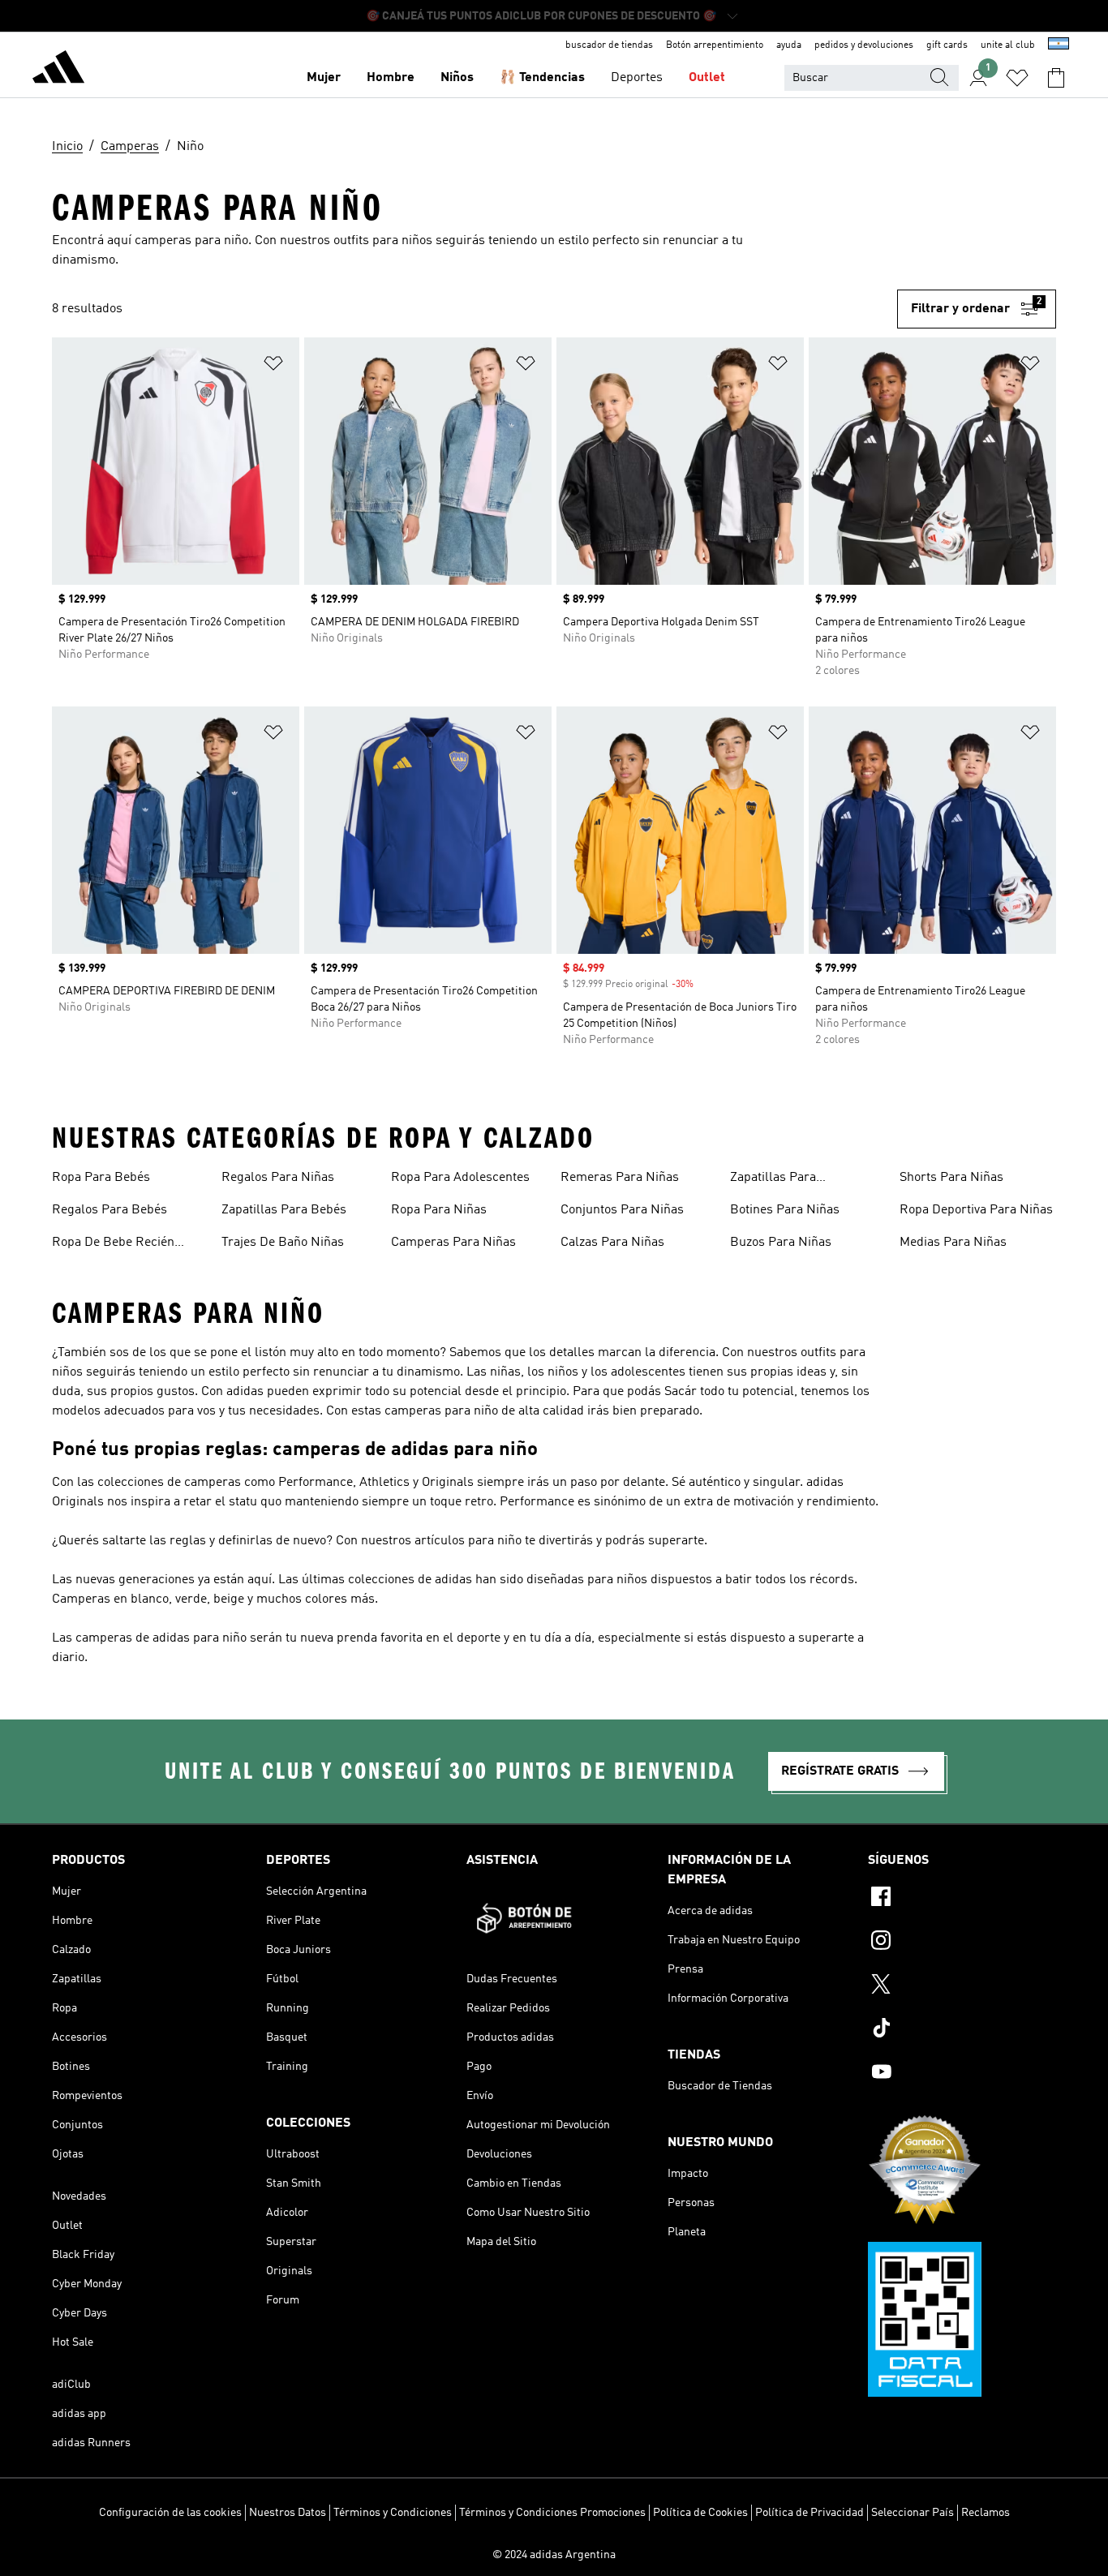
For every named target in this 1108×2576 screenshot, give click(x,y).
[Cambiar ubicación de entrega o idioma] (1059, 45)
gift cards (947, 45)
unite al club (1008, 45)
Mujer (324, 78)
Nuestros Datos (288, 2513)
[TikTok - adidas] (962, 2030)
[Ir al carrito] (1056, 78)
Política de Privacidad (810, 2513)
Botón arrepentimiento (715, 45)
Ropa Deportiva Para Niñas (976, 1210)
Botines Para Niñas (785, 1210)
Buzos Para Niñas (781, 1243)
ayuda (789, 45)
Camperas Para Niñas (453, 1243)
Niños (457, 78)
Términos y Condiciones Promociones (552, 2513)
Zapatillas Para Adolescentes (773, 1179)
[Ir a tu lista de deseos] (1017, 78)
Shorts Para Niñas (951, 1178)
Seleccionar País (913, 2513)
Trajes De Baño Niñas (283, 1243)
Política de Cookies (700, 2513)
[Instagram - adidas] (962, 1943)
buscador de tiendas (609, 45)
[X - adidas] (962, 1986)
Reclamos (986, 2513)
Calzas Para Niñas (612, 1243)
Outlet (707, 78)
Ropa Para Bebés (101, 1178)
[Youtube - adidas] (962, 2074)
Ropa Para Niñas (439, 1210)
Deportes (637, 78)
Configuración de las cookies (170, 2513)
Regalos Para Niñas (278, 1178)
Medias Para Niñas (953, 1243)
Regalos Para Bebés (110, 1210)
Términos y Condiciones (393, 2513)
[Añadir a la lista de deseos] (273, 366)
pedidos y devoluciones (864, 45)
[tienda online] (58, 70)
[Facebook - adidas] (962, 1899)
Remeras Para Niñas (620, 1178)
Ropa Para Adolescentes (460, 1178)
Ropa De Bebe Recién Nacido (113, 1244)
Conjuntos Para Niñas (622, 1210)
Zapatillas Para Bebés (284, 1210)
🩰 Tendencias (542, 78)
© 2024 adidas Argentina (554, 2555)
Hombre (391, 78)
